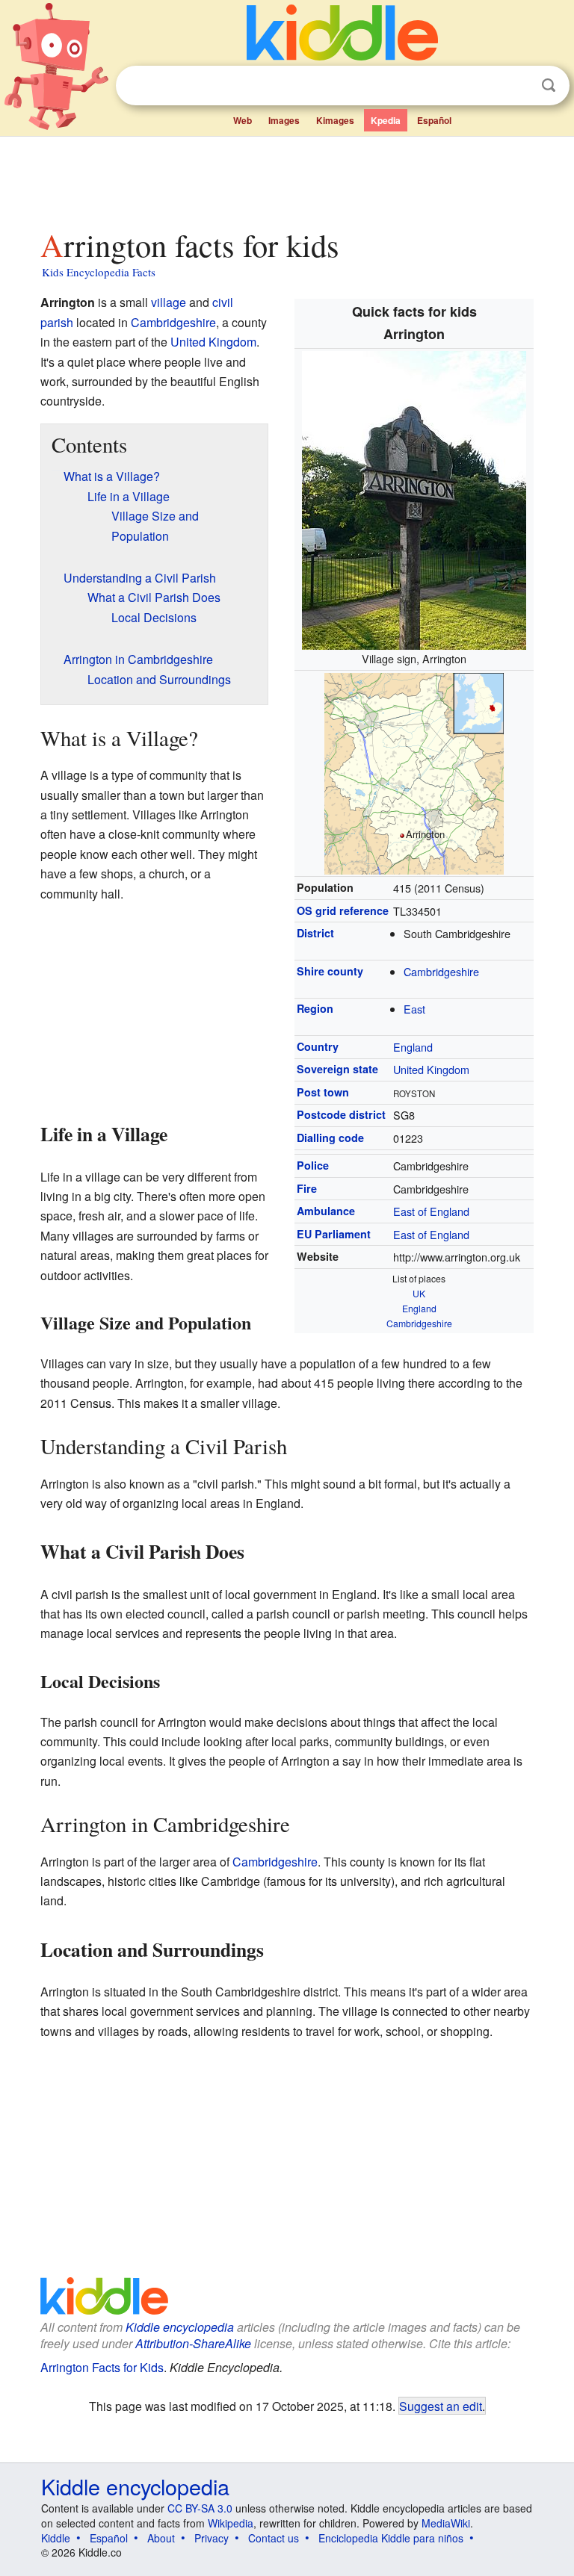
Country (318, 1046)
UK (419, 1293)
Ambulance (326, 1211)
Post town (323, 1092)
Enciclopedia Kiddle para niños (391, 2538)
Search (549, 86)
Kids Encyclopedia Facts (99, 272)
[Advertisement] (287, 179)
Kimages (335, 120)
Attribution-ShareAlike (193, 2343)
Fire (307, 1188)
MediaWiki (446, 2523)
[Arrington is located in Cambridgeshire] (414, 771)
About (161, 2538)
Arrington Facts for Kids (102, 2367)
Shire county (330, 971)
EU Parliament (334, 1234)
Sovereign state (337, 1069)
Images (284, 120)
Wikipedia (231, 2523)
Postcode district (341, 1114)
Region (315, 1008)
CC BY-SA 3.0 (200, 2508)
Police (313, 1165)
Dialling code (330, 1138)
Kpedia (386, 120)
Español (434, 120)
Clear (518, 86)
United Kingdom (431, 1069)
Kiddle (56, 2538)
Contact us (274, 2538)
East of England (431, 1211)
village (169, 302)
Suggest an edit (441, 2406)
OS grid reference (343, 910)
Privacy (212, 2538)
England (413, 1047)
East (414, 1009)
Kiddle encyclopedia (180, 2327)
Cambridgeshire (441, 971)
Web (243, 120)
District (315, 933)
